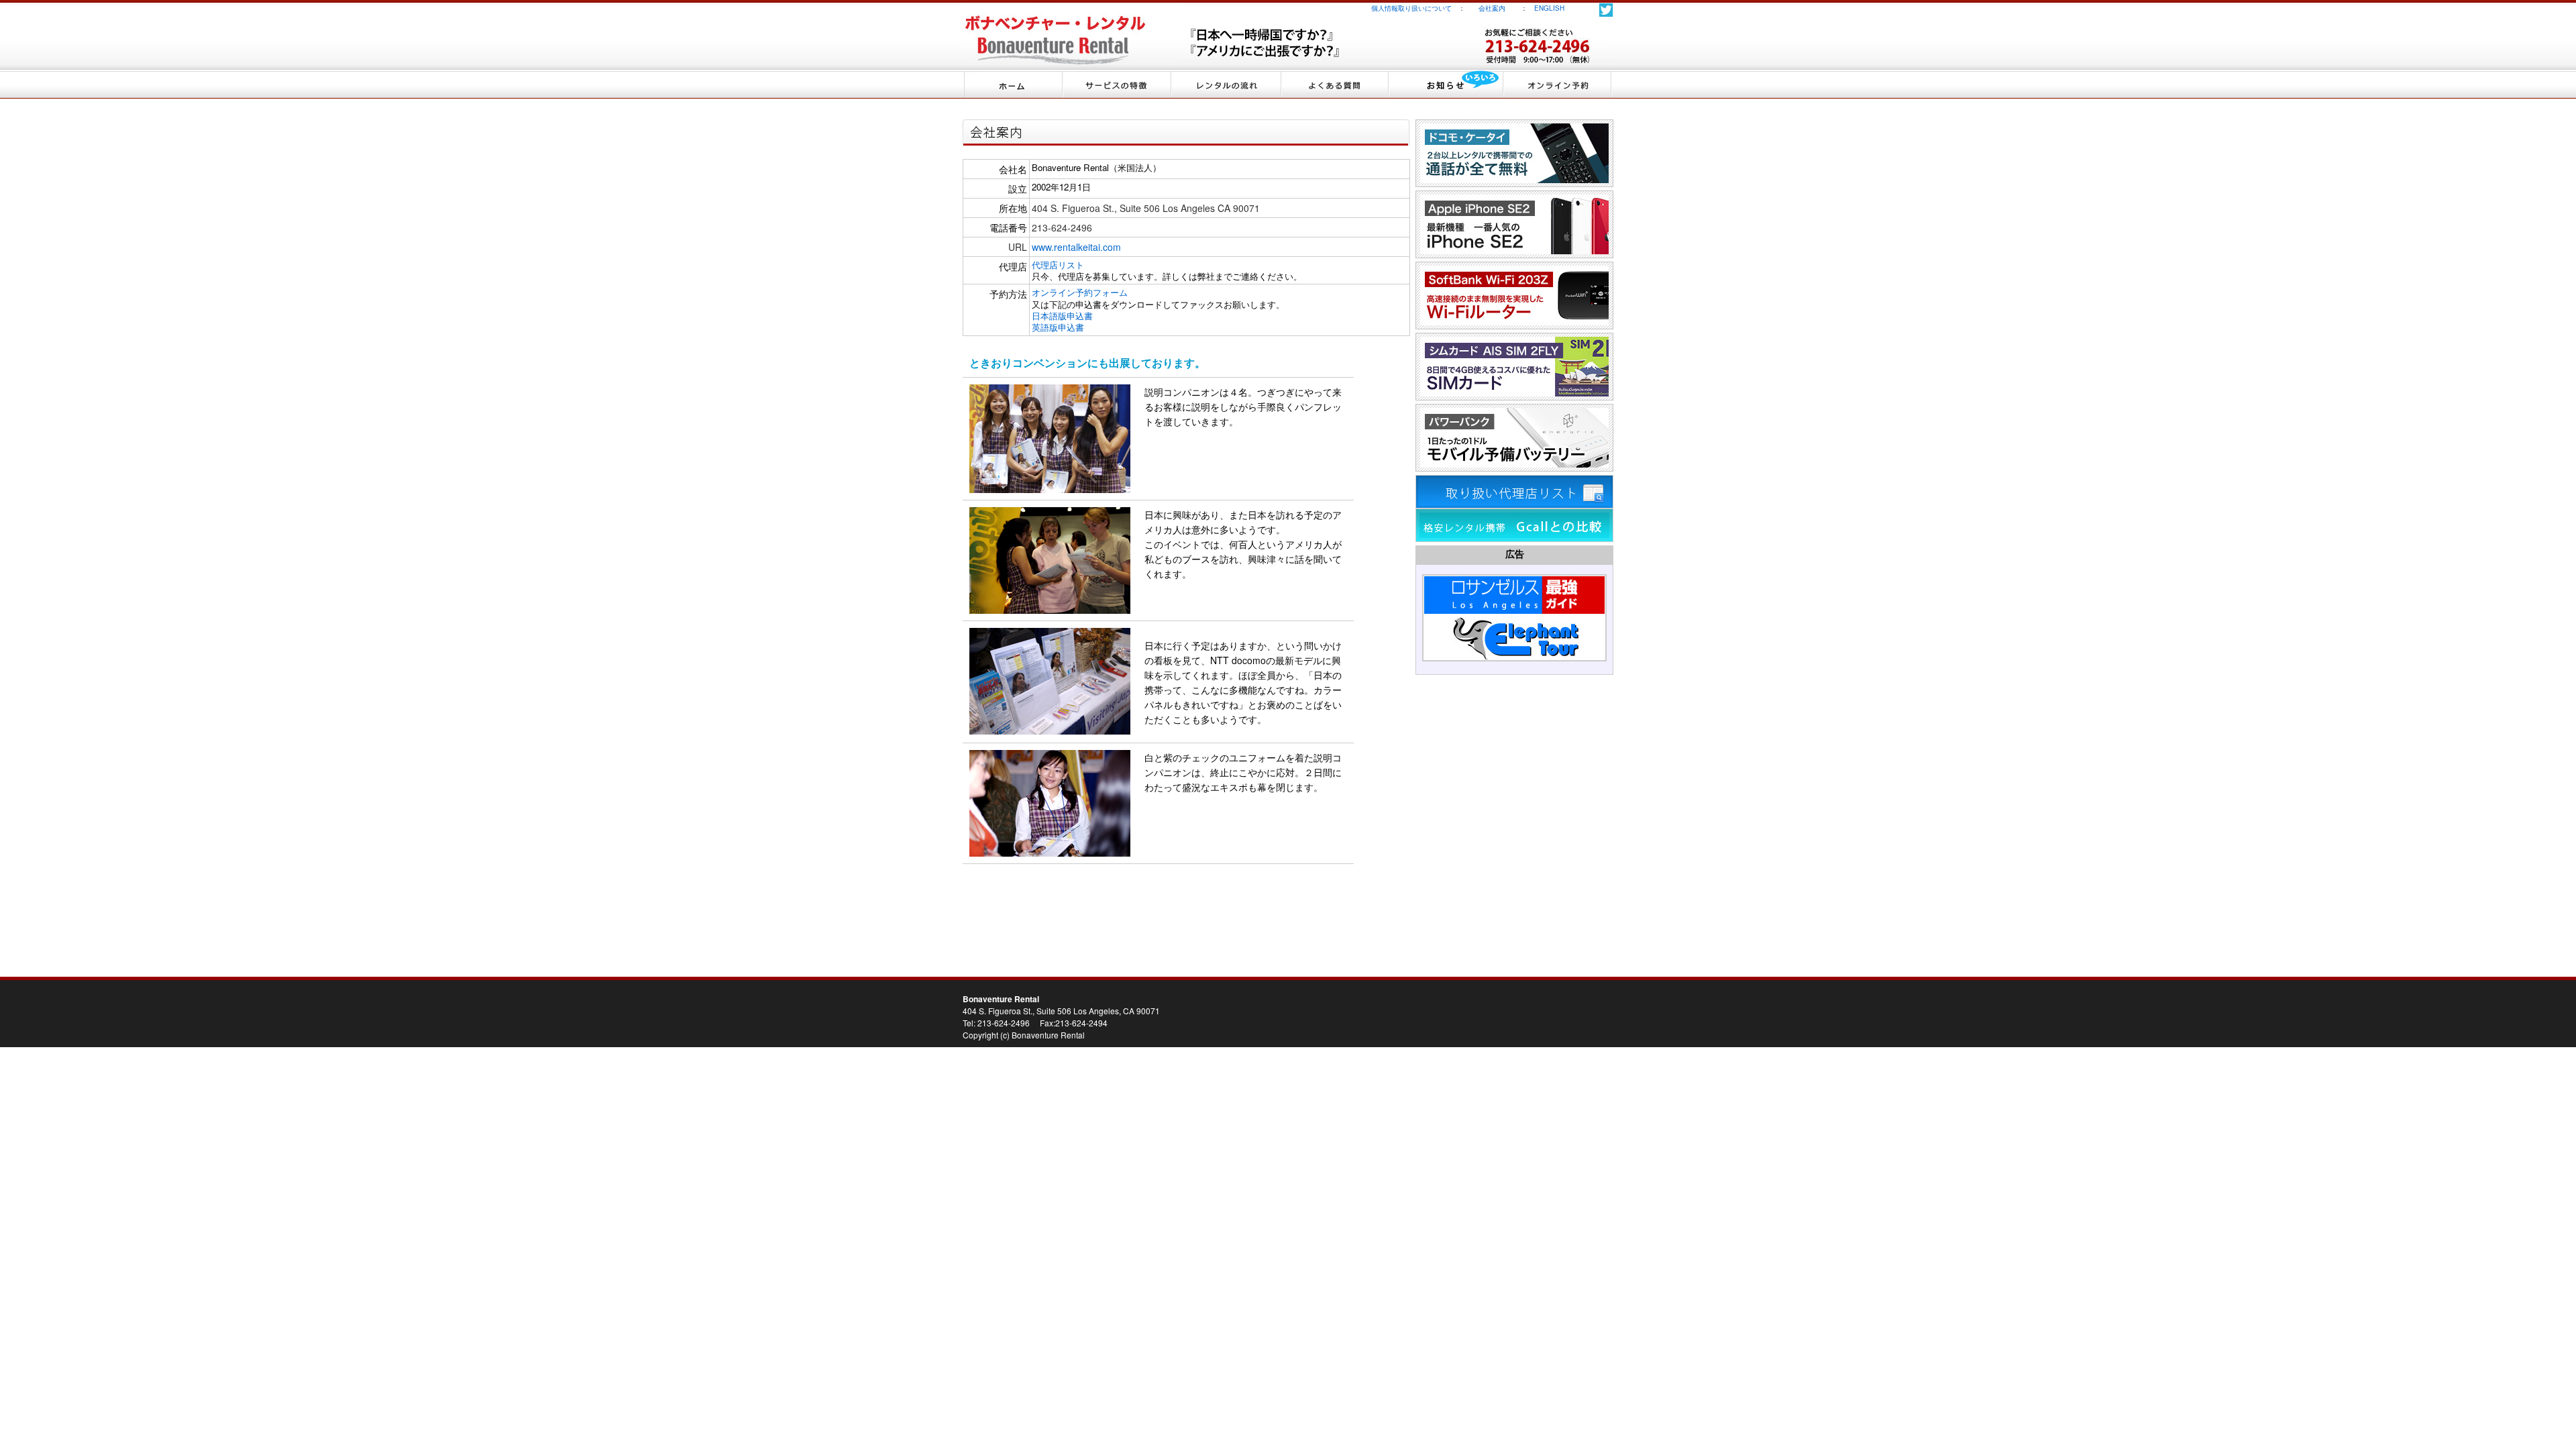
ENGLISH (1549, 8)
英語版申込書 (1058, 327)
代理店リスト (1058, 265)
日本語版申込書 (1062, 316)
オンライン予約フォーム (1080, 292)
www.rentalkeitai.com (1076, 247)
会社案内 (1499, 8)
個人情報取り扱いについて (1411, 8)
